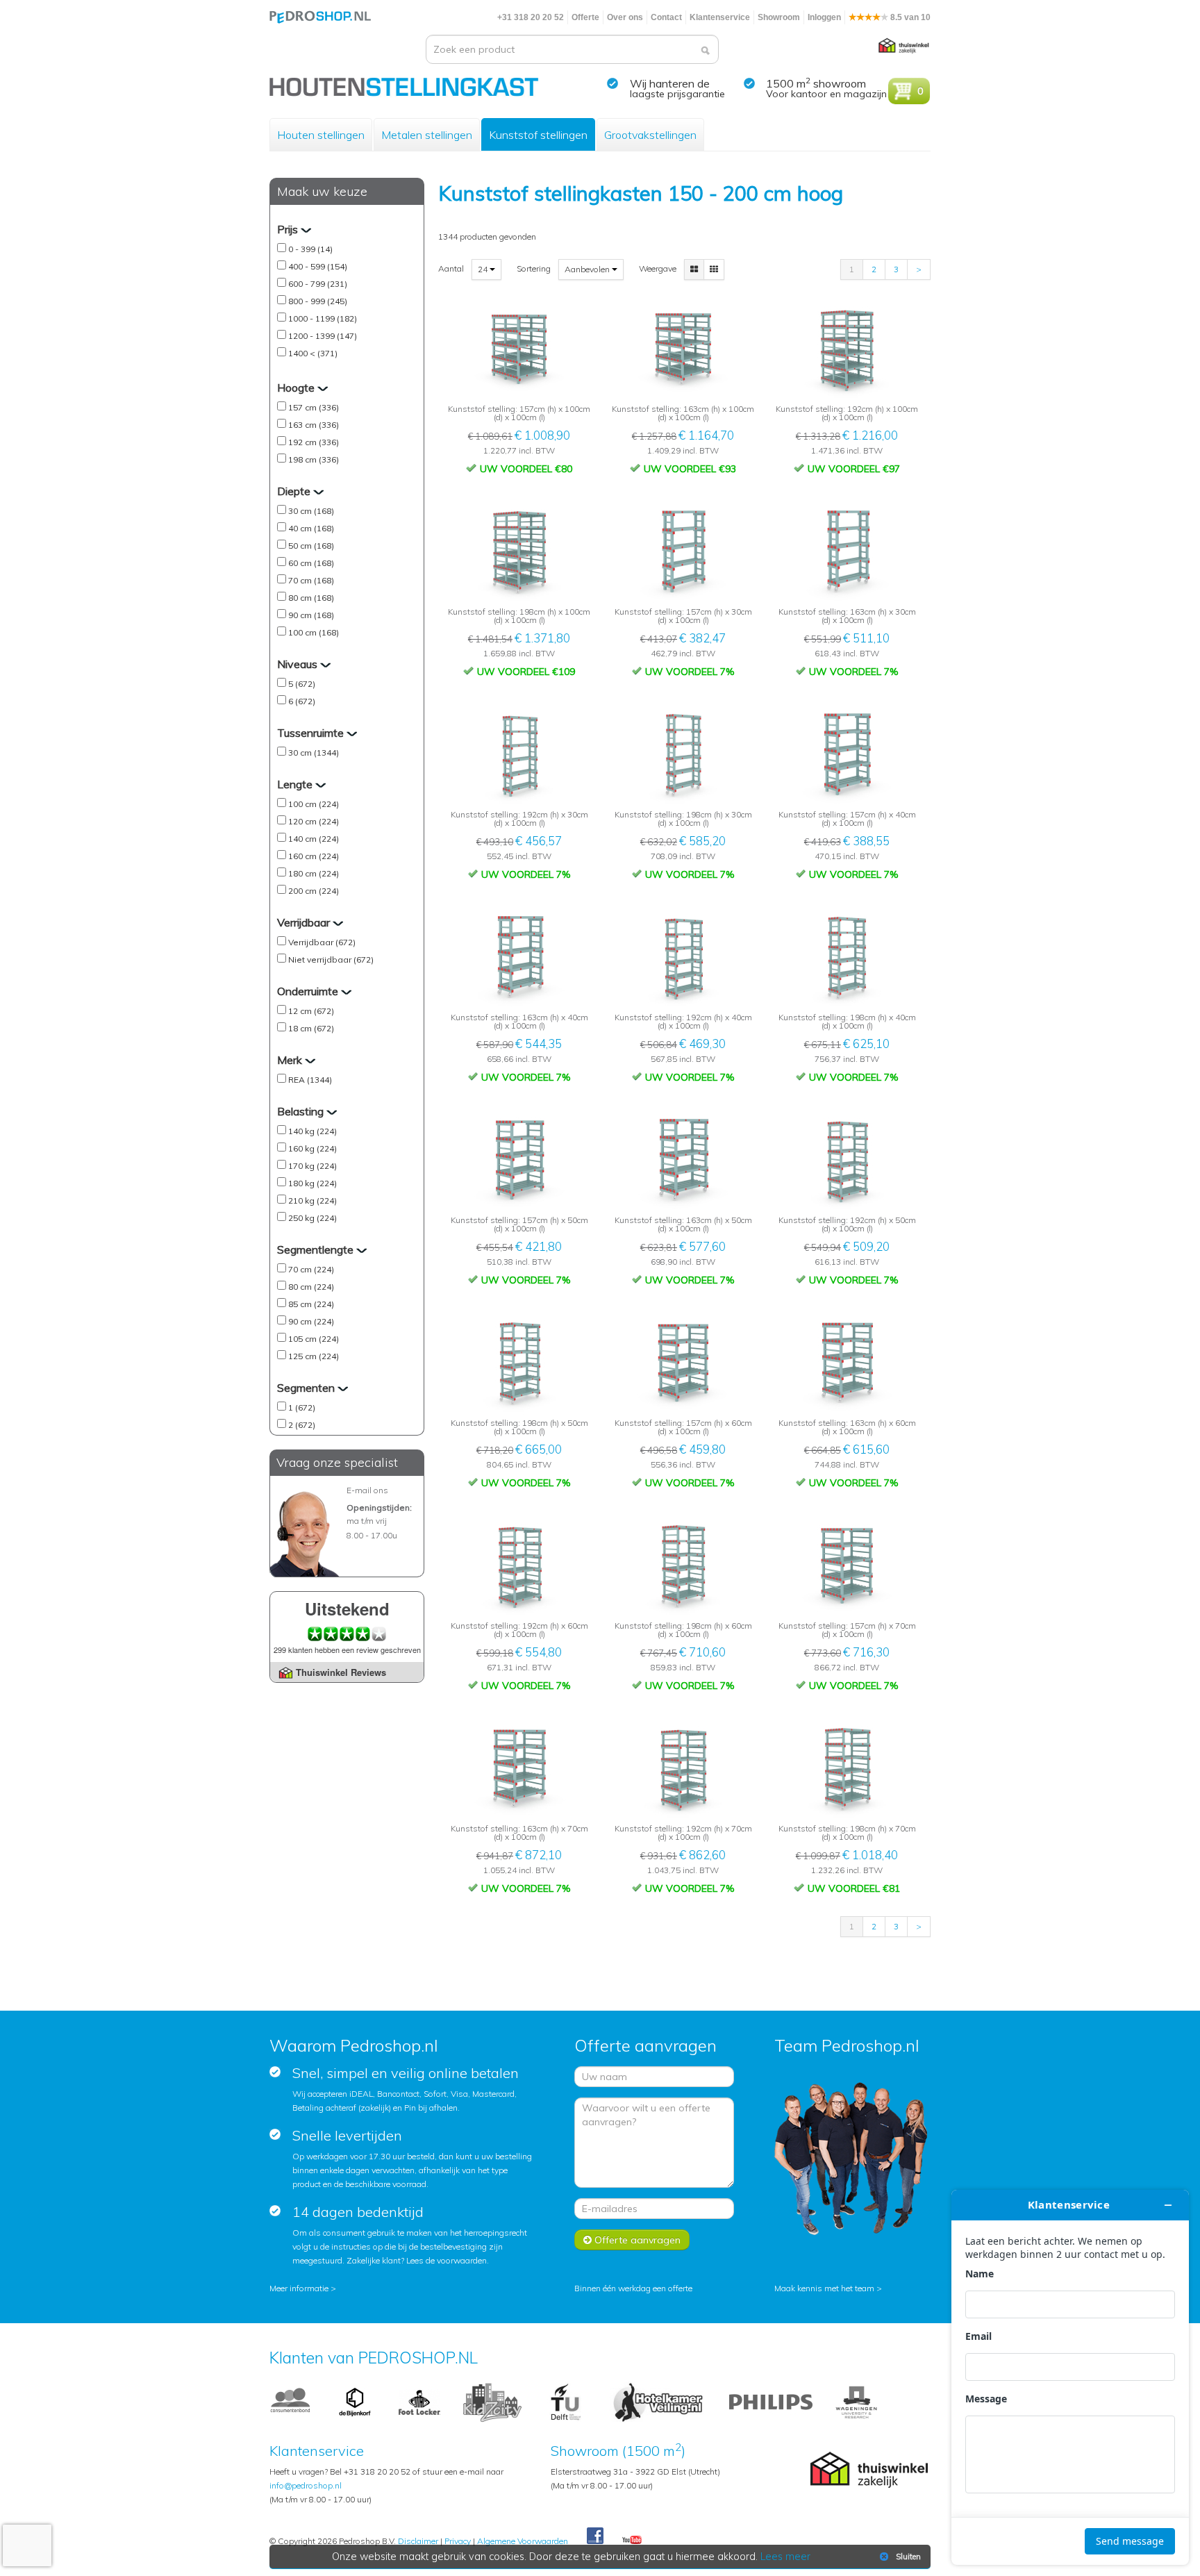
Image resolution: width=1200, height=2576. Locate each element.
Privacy (458, 2541)
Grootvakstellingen (650, 135)
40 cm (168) (311, 528)
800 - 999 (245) (318, 301)
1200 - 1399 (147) (323, 336)
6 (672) (302, 701)
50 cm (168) (311, 546)
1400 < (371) (313, 353)
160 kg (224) (312, 1148)
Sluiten (908, 2557)
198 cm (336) (314, 459)
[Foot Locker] (419, 2401)
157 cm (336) (314, 407)
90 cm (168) (311, 615)
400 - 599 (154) (318, 266)
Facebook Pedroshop (595, 2536)
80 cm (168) (311, 598)
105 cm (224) (314, 1339)
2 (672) (302, 1425)
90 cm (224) (311, 1321)
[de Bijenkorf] (355, 2401)
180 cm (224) (314, 873)
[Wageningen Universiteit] (856, 2401)
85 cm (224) (311, 1304)
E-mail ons (367, 1490)
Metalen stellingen (427, 135)
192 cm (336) (314, 442)
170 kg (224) (312, 1166)
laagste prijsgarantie (677, 94)
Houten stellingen (321, 135)
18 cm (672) (311, 1028)
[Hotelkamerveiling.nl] (658, 2401)
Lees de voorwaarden (447, 2260)
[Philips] (771, 2401)
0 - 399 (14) (310, 249)
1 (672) (302, 1407)
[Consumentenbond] (290, 2401)
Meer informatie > (303, 2288)
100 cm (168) (314, 632)
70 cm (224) (311, 1269)
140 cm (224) (314, 839)
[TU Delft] (566, 2401)
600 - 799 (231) (318, 284)
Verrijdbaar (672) (322, 942)
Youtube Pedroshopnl (632, 2541)
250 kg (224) (312, 1218)
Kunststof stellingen (538, 135)
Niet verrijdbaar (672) (331, 959)
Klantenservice (720, 17)
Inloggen (824, 17)
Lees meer (785, 2557)
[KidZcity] (492, 2401)
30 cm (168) (311, 511)
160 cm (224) (314, 856)
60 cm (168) (311, 563)
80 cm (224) (311, 1287)
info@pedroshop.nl (306, 2485)
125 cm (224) (314, 1356)
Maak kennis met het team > (828, 2288)
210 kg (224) (312, 1200)
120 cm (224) (314, 821)
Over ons (625, 17)
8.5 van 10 (909, 17)
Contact (666, 17)
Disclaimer (418, 2541)
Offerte (585, 17)
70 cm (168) (311, 580)
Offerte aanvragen (636, 2240)
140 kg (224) (312, 1131)
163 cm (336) (314, 425)
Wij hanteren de (670, 83)
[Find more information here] (1070, 2377)
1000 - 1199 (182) (323, 318)
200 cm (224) (314, 891)
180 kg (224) (312, 1183)
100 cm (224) (314, 804)
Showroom (779, 17)
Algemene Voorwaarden (523, 2541)
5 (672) (302, 684)
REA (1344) (310, 1080)
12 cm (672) (311, 1011)
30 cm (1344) (314, 753)
